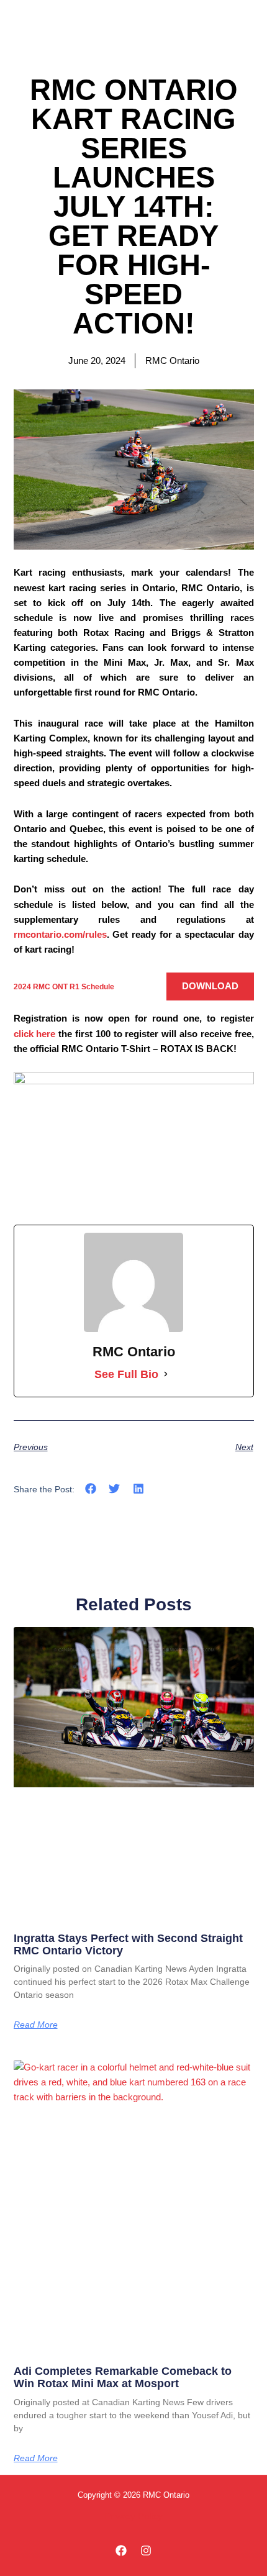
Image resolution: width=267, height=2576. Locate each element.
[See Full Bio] (166, 1374)
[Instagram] (146, 2551)
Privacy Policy (133, 2516)
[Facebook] (121, 2551)
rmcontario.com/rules (60, 935)
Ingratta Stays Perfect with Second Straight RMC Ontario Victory (128, 1944)
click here (35, 1034)
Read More (36, 2025)
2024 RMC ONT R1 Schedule (64, 986)
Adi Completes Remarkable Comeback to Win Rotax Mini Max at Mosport (123, 2377)
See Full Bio (126, 1374)
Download (210, 986)
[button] (91, 1489)
